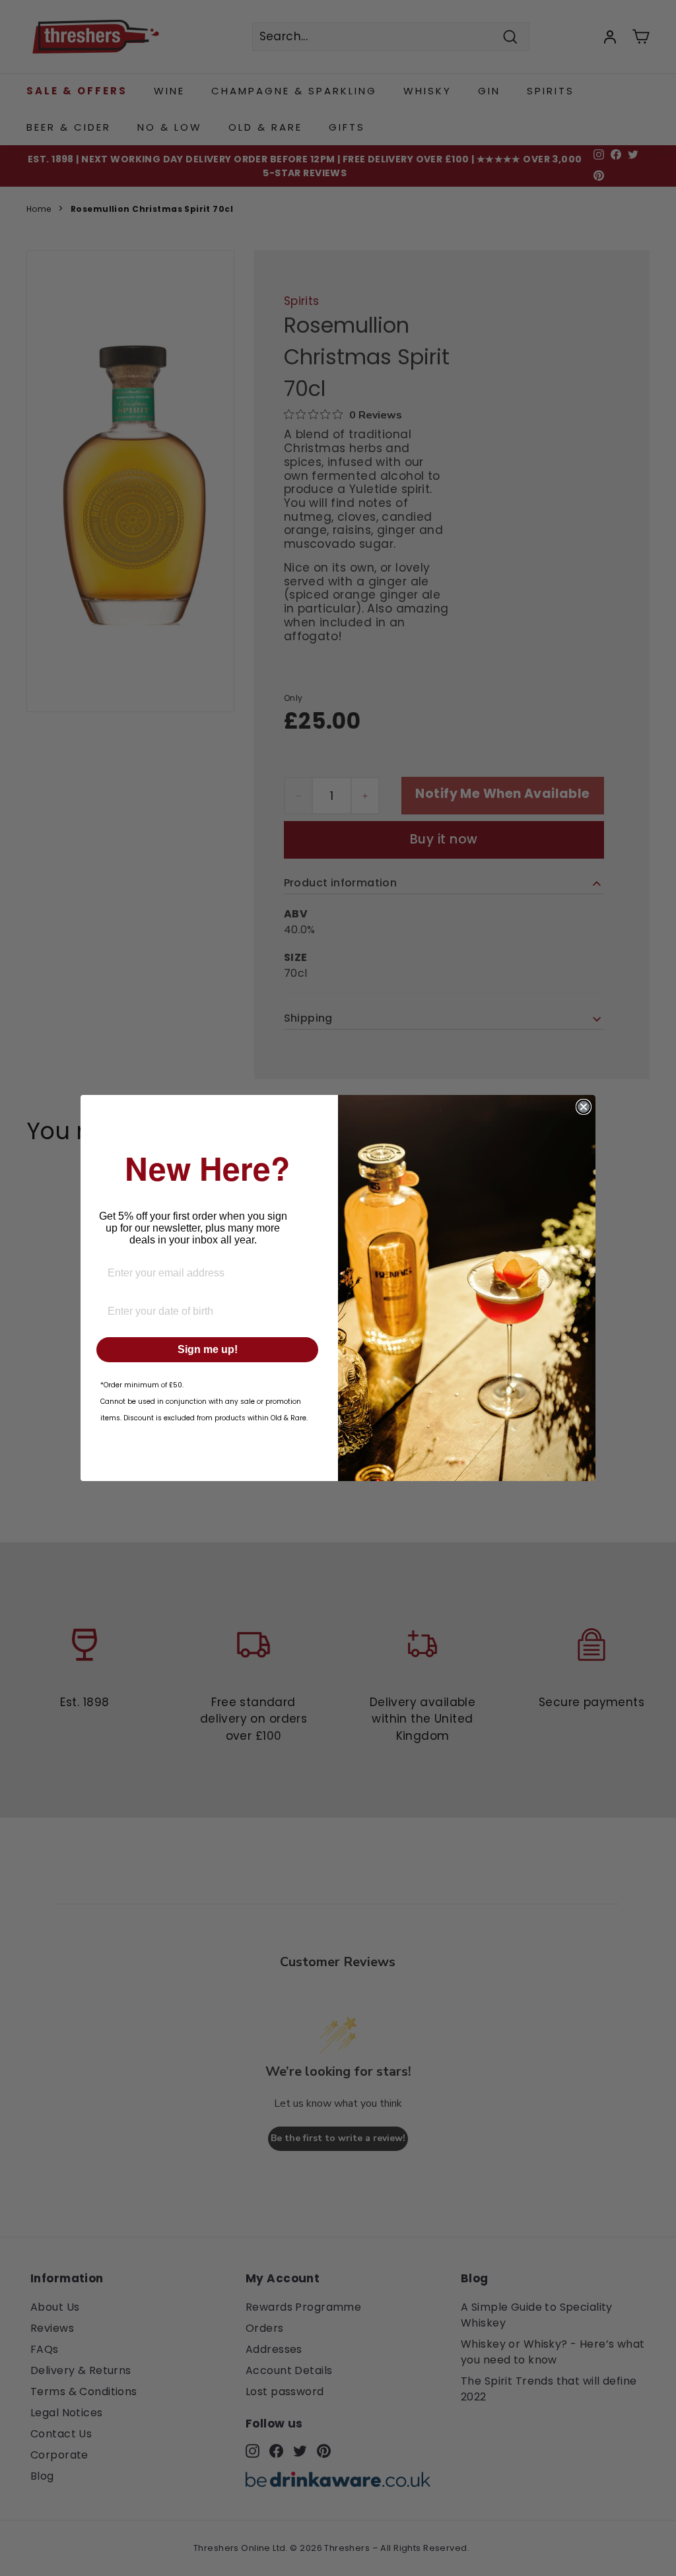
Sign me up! (208, 1349)
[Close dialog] (584, 1107)
